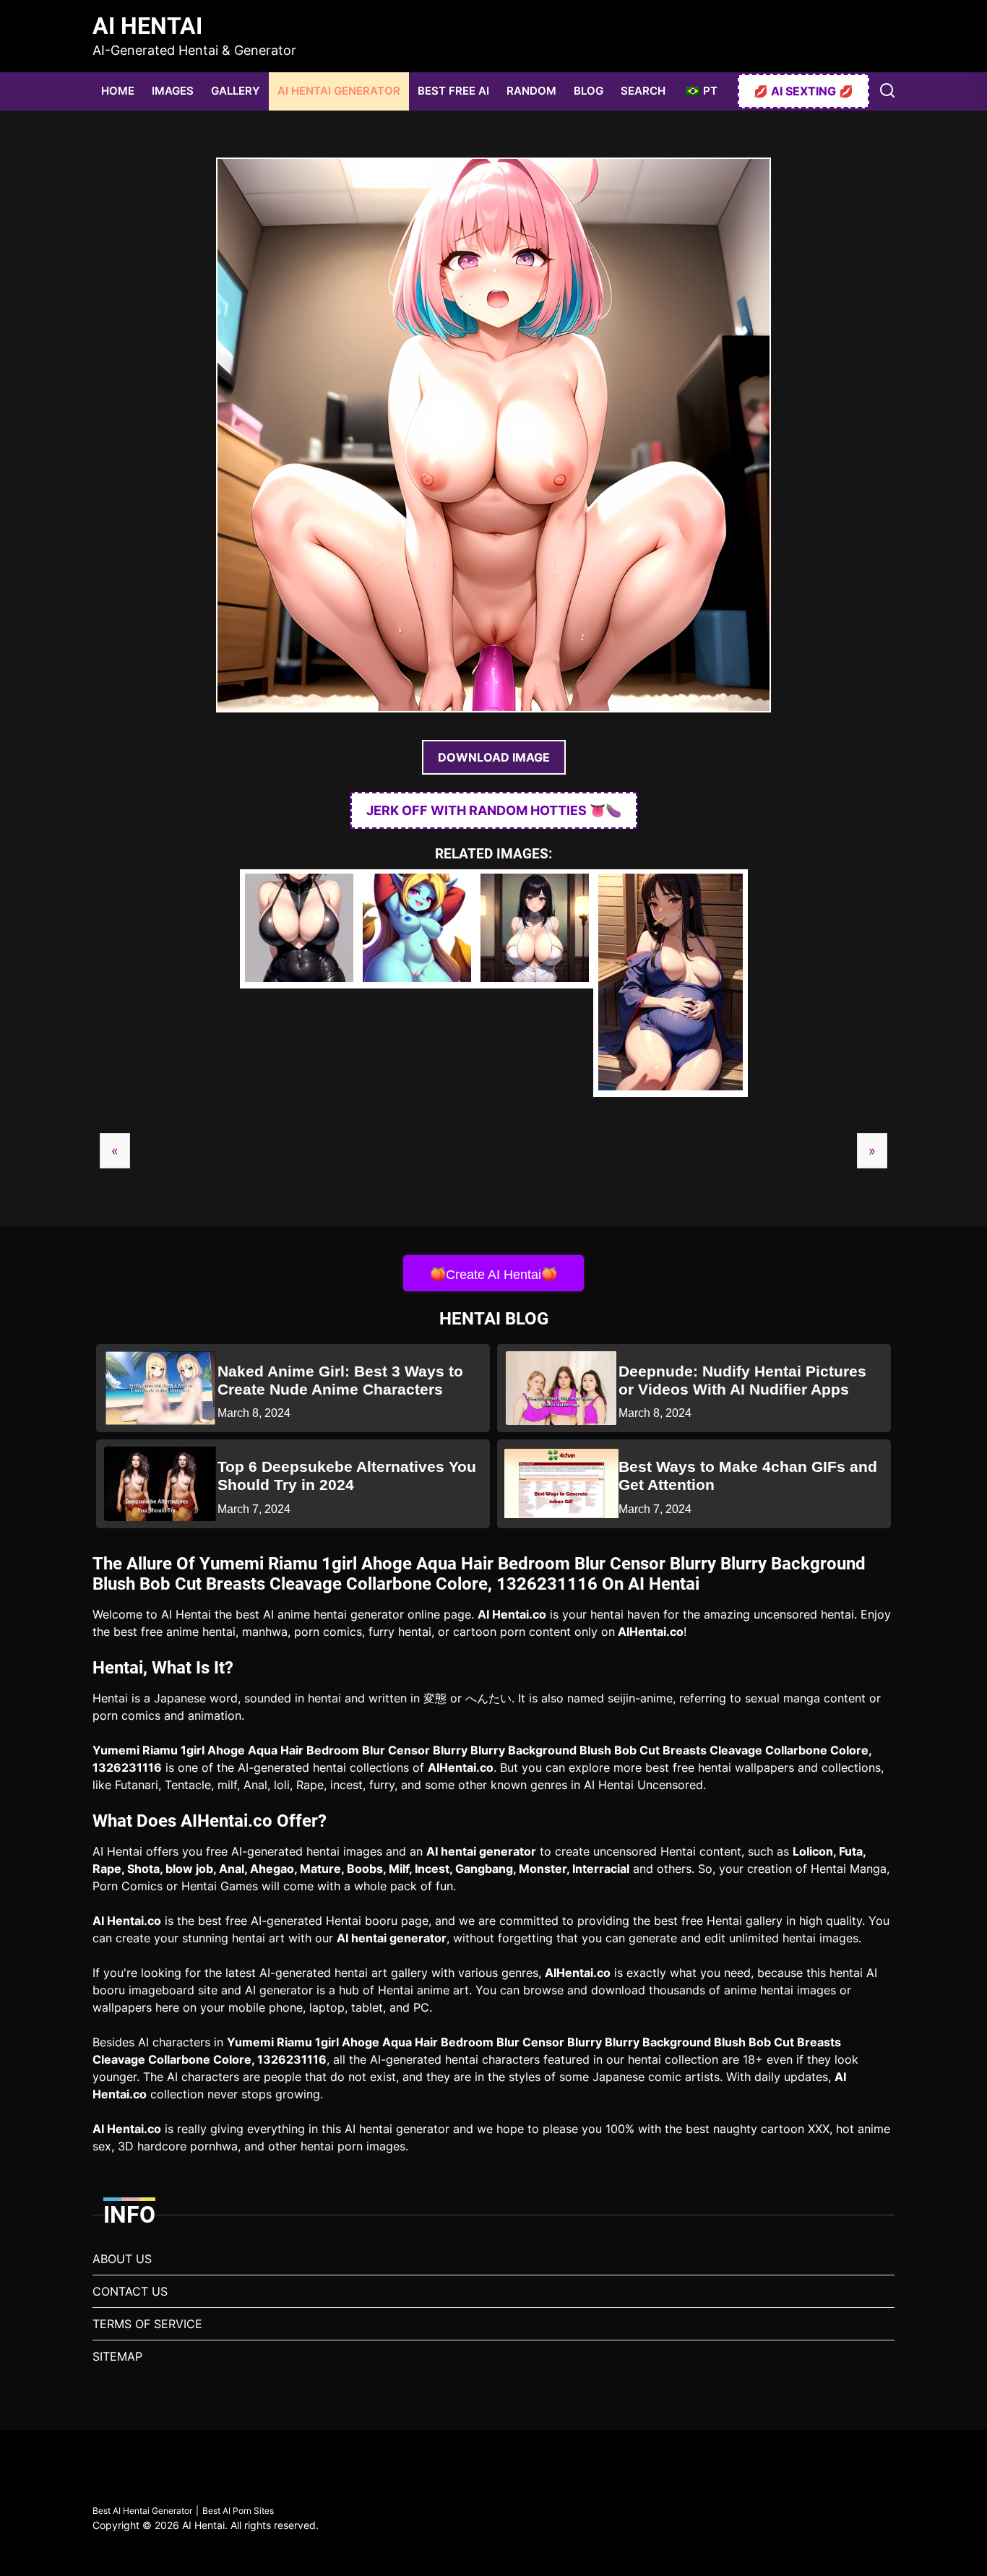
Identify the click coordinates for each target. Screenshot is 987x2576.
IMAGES (173, 91)
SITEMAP (117, 2356)
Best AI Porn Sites (238, 2511)
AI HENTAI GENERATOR (339, 91)
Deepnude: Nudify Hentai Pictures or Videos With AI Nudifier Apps (742, 1380)
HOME (118, 91)
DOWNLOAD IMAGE (494, 757)
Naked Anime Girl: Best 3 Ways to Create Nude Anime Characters (340, 1380)
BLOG (589, 91)
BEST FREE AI (453, 91)
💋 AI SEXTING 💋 (803, 91)
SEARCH (643, 91)
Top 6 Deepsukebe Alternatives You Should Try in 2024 (347, 1476)
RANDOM (531, 91)
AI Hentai (147, 26)
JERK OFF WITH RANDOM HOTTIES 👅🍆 (494, 810)
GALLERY (236, 91)
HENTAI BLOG (494, 1319)
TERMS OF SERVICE (147, 2324)
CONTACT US (130, 2291)
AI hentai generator (481, 1851)
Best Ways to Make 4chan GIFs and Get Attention (748, 1476)
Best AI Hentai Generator (142, 2511)
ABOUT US (122, 2259)
